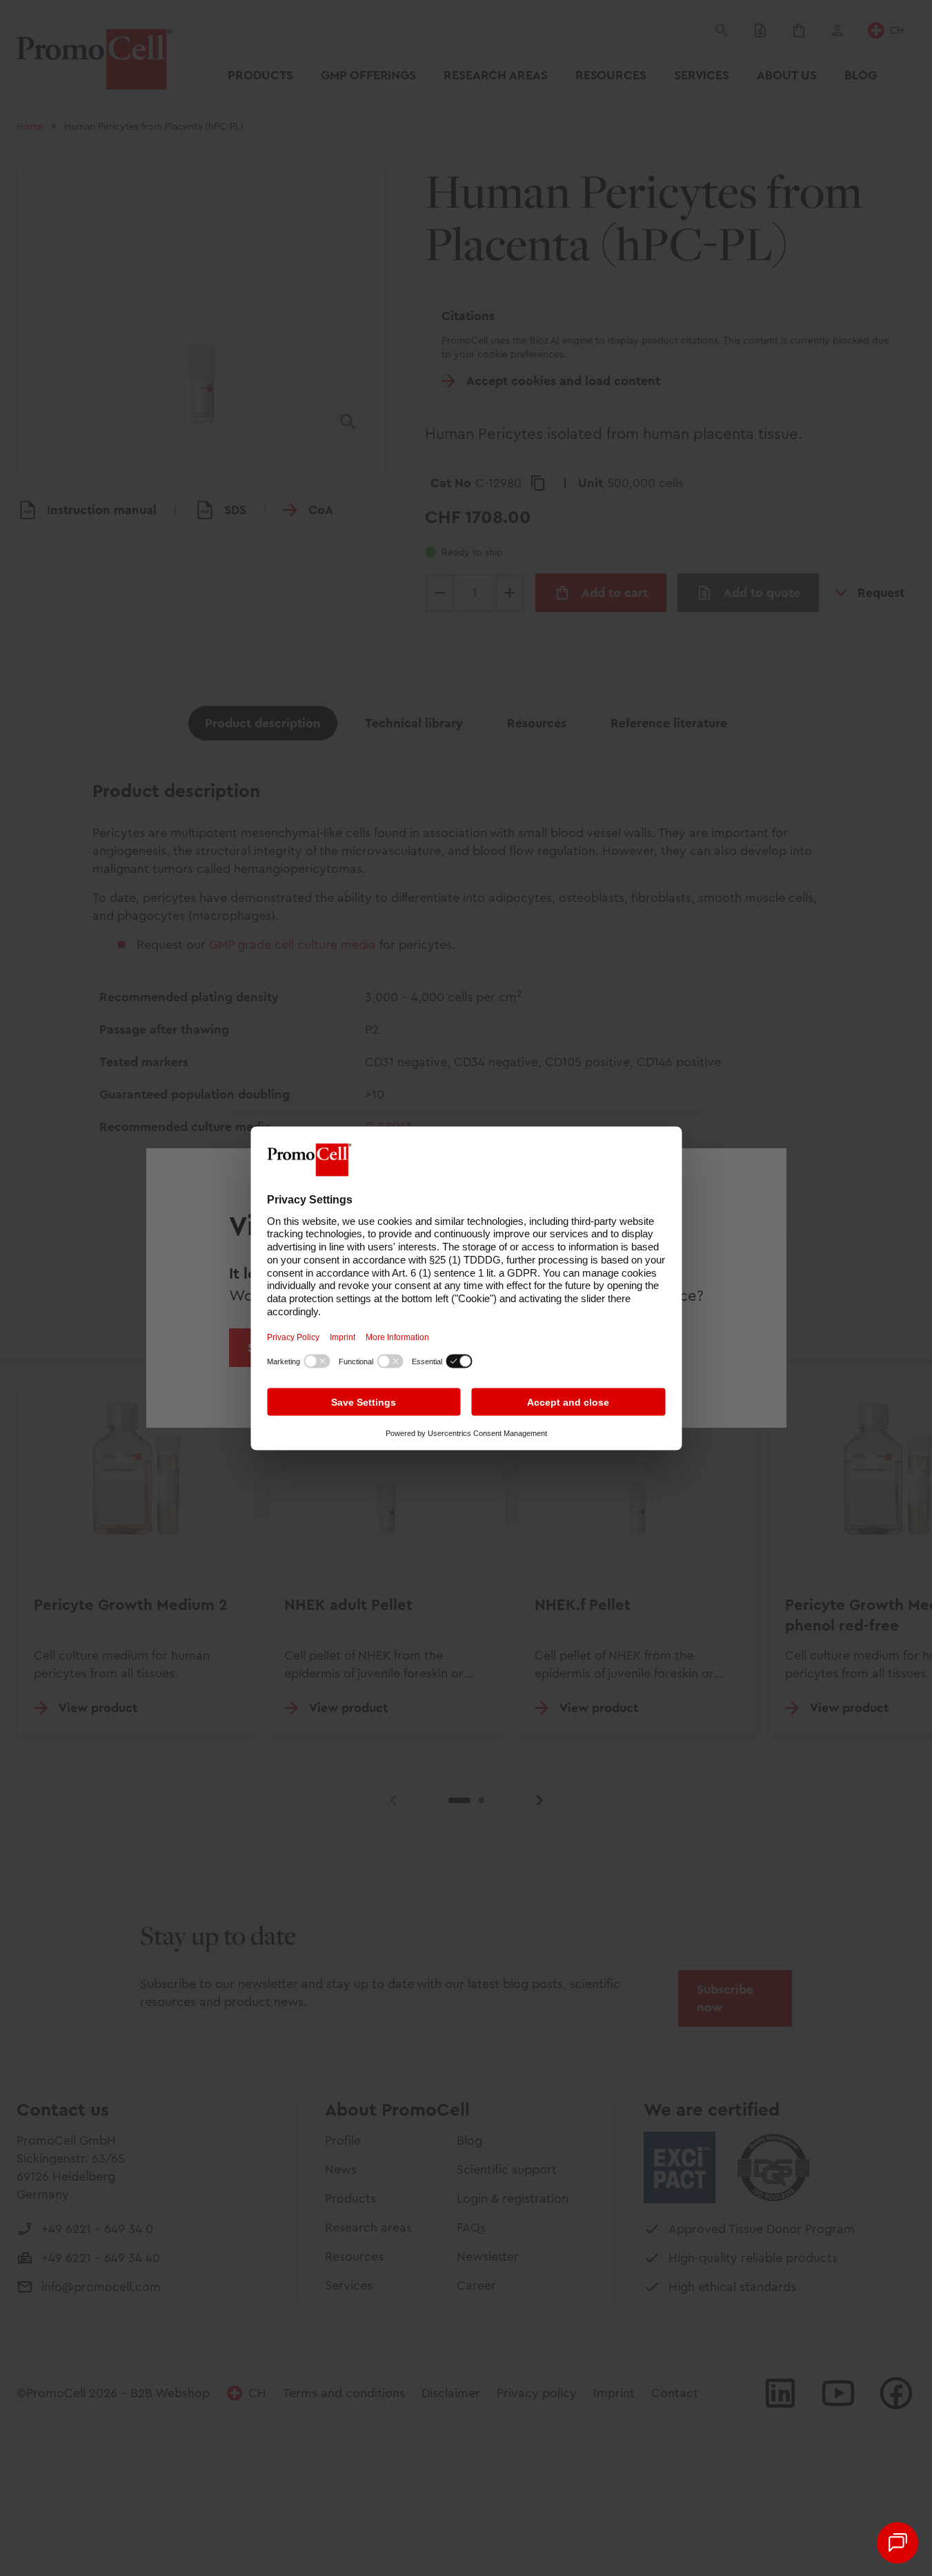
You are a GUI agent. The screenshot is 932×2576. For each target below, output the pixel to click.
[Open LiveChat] (898, 2543)
